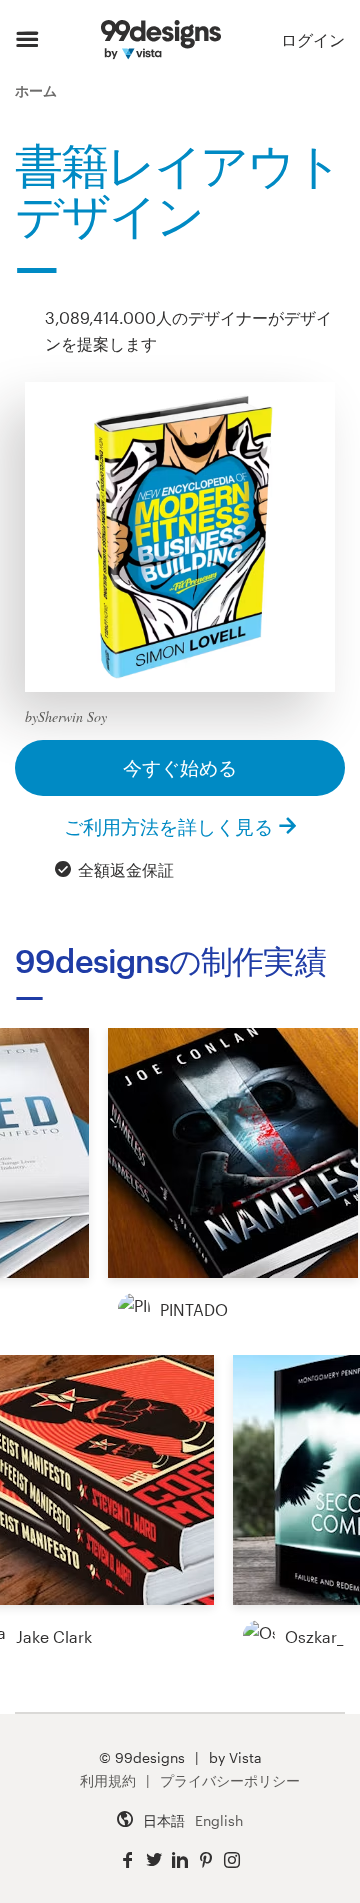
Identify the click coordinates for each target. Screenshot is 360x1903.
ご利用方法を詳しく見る (168, 826)
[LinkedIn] (180, 1860)
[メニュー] (27, 40)
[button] (233, 1153)
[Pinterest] (206, 1860)
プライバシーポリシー (230, 1780)
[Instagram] (232, 1860)
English (219, 1820)
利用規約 (108, 1780)
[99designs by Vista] (160, 40)
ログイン (313, 39)
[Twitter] (154, 1860)
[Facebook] (128, 1860)
